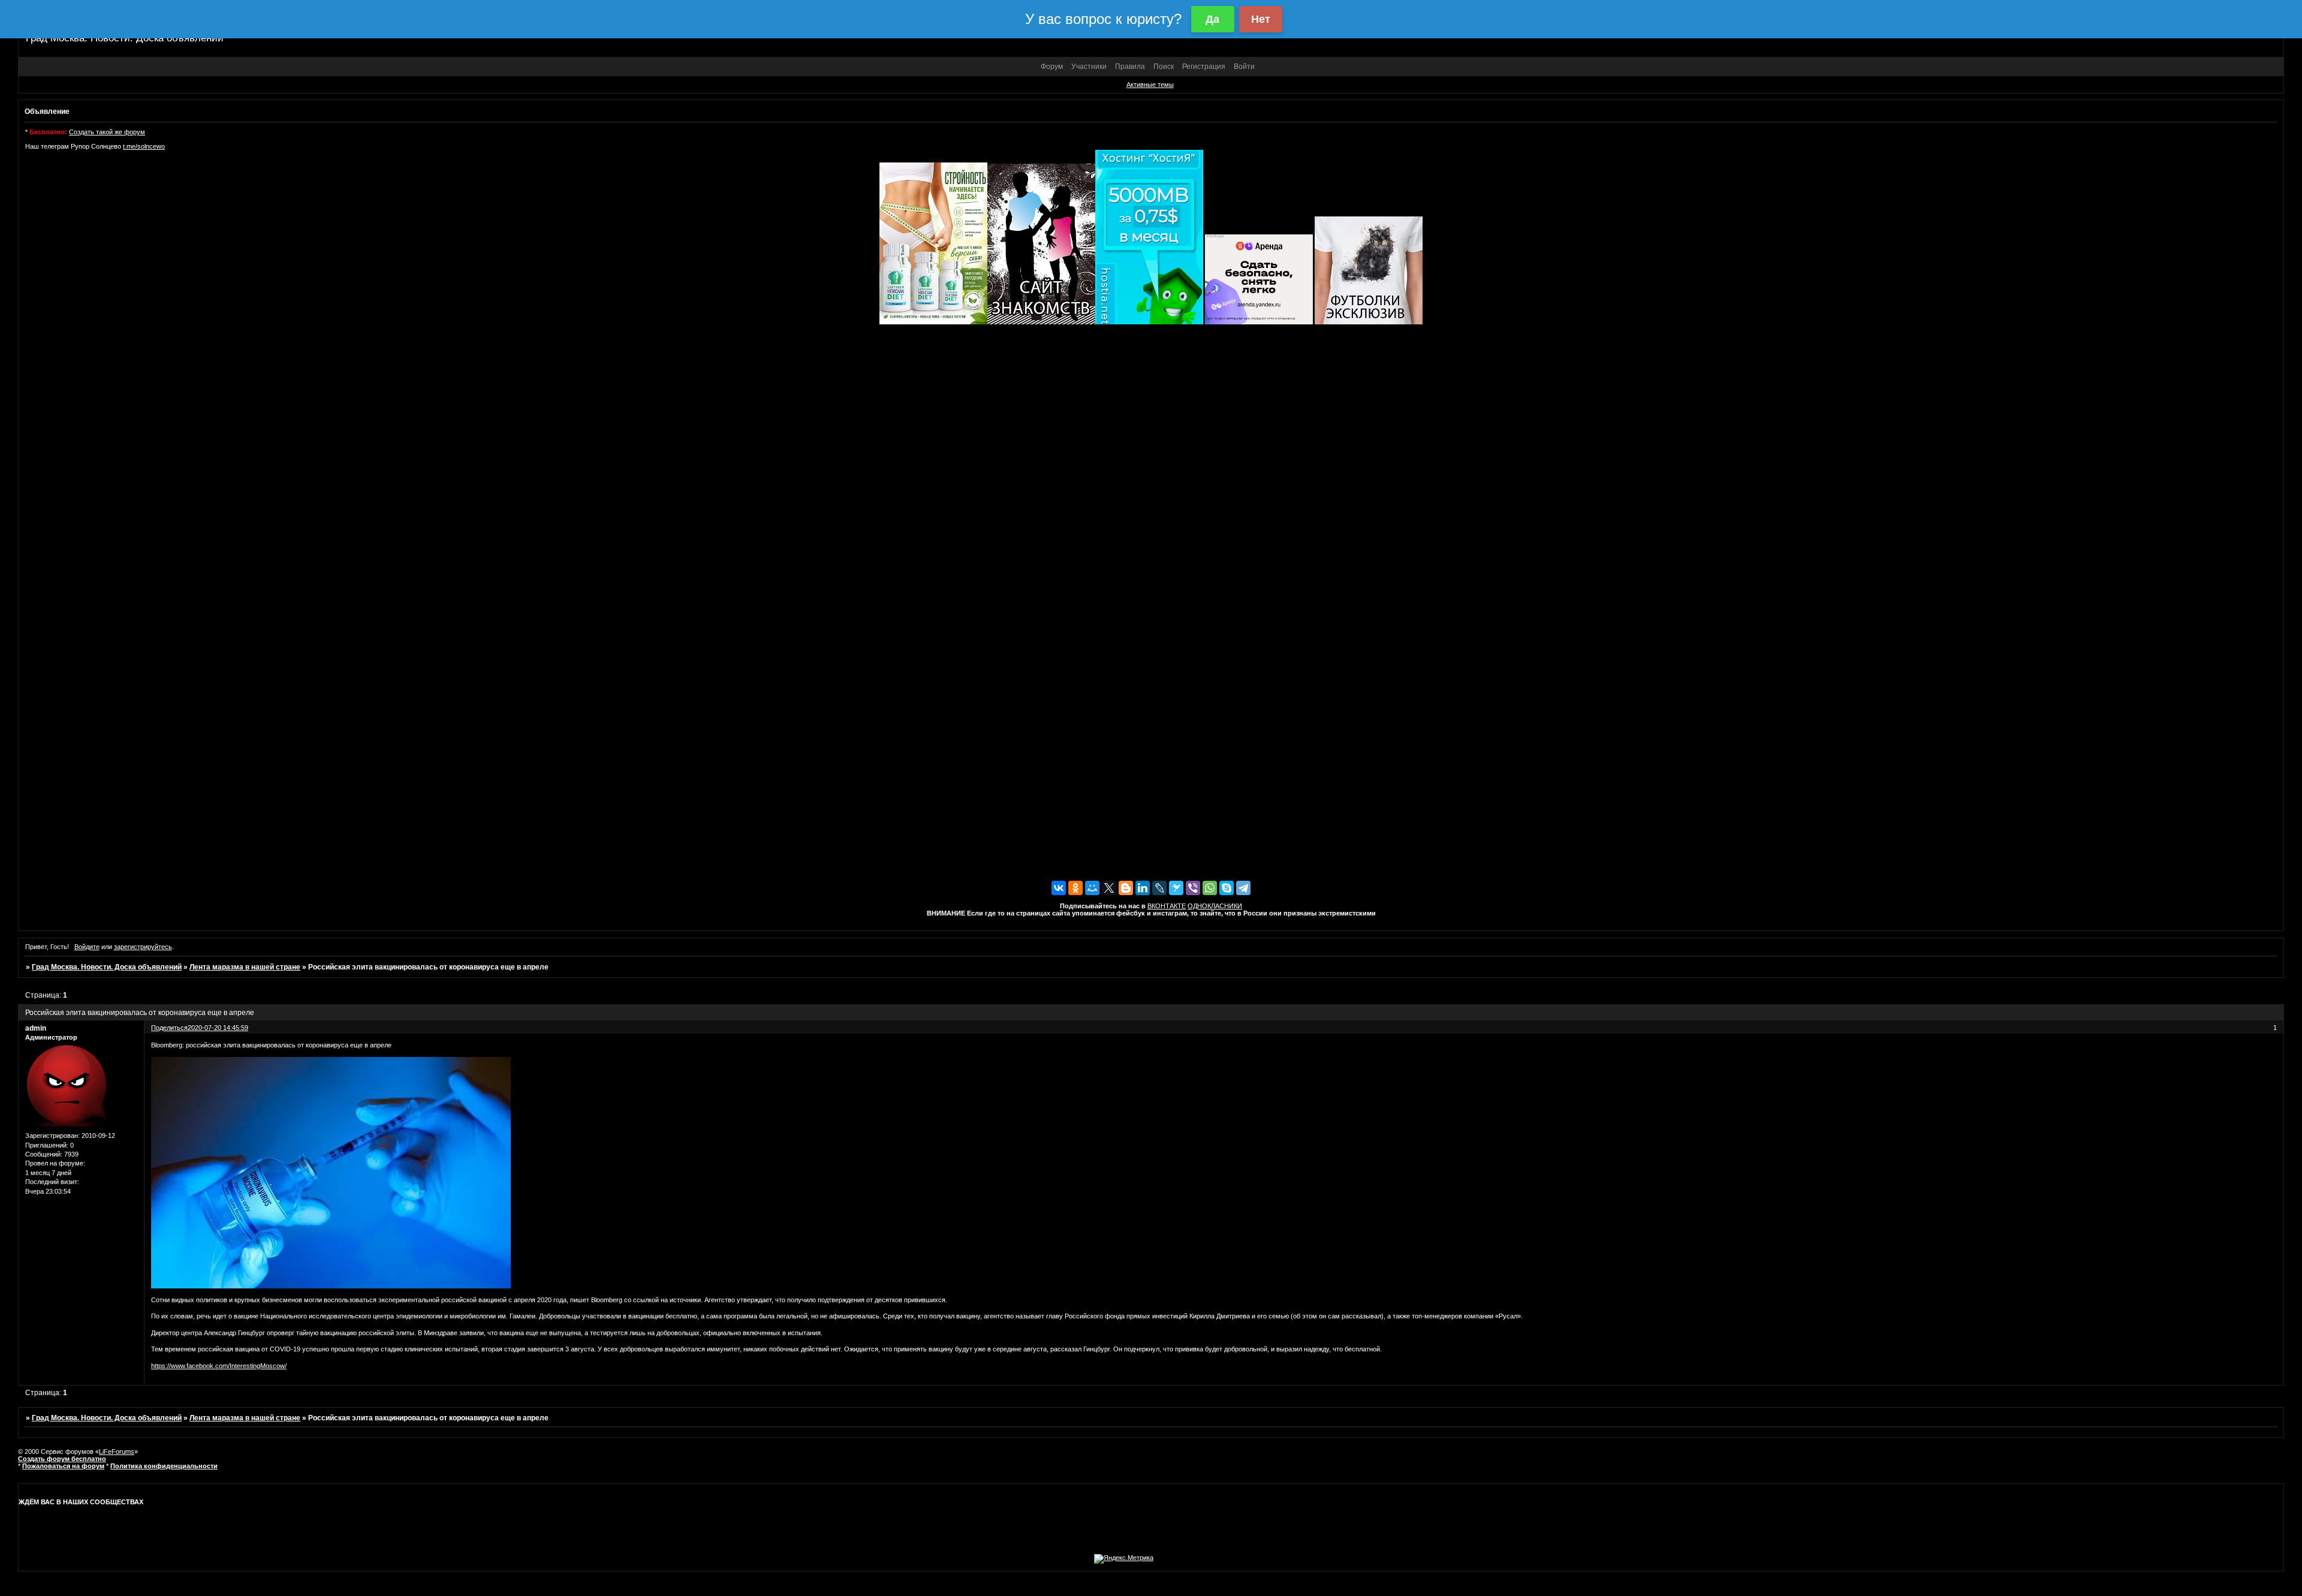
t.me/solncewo (144, 146)
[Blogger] (1126, 888)
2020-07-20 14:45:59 (218, 1028)
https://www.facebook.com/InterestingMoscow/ (219, 1366)
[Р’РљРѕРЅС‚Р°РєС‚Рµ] (1059, 888)
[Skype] (1227, 888)
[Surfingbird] (1176, 888)
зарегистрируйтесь (143, 947)
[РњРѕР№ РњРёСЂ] (1092, 888)
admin (36, 1028)
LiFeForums (117, 1452)
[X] (1109, 888)
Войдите (87, 947)
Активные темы (1150, 85)
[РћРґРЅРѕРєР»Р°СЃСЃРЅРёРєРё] (1075, 888)
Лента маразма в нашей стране (245, 967)
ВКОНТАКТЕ (1167, 906)
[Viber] (1193, 888)
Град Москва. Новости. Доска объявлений (107, 967)
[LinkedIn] (1143, 888)
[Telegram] (1243, 888)
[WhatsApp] (1210, 888)
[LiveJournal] (1159, 888)
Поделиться (169, 1028)
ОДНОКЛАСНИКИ (1215, 906)
